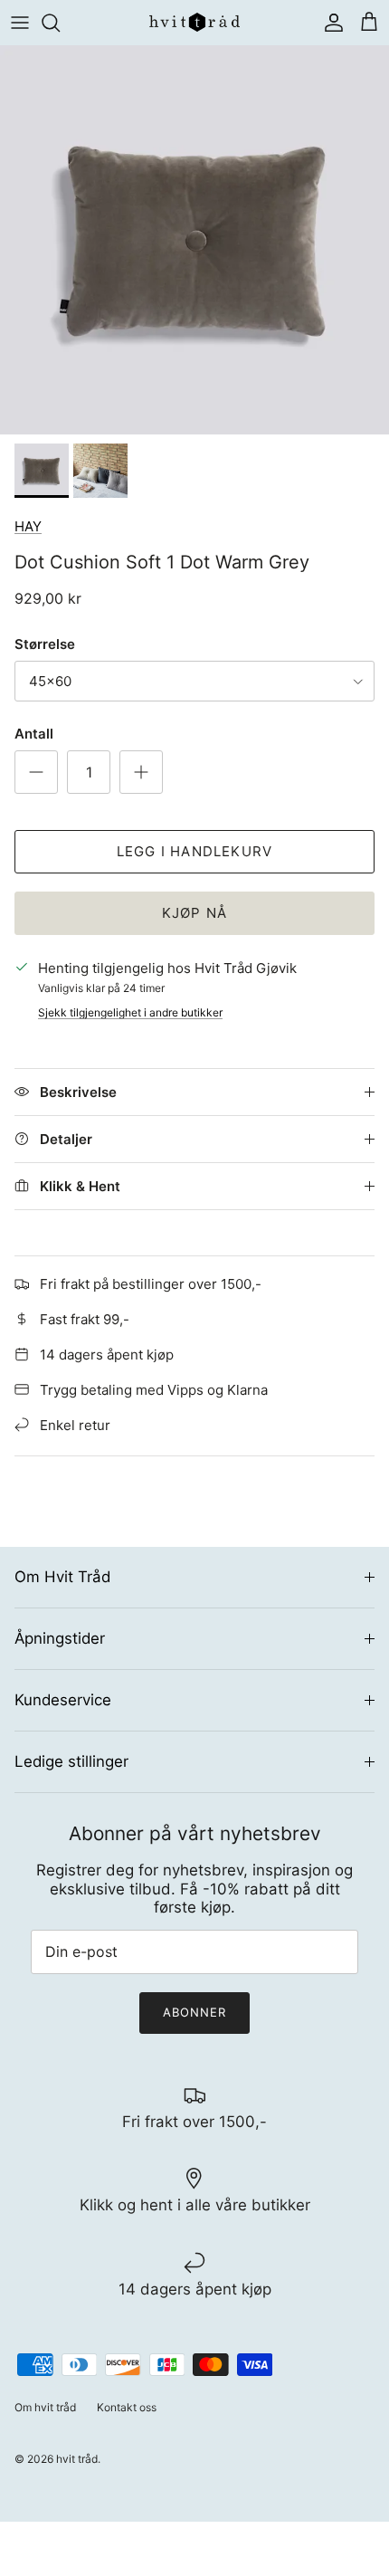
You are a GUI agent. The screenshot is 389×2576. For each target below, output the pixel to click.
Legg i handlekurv (194, 851)
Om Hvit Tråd (62, 1577)
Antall (34, 734)
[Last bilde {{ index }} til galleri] (194, 240)
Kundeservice (63, 1700)
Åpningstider (60, 1638)
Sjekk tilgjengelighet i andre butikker (130, 1012)
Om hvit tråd (45, 2407)
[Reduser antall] (36, 772)
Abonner (194, 2012)
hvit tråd (77, 2459)
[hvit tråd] (194, 22)
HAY (28, 526)
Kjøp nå (194, 913)
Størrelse (45, 644)
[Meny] (20, 23)
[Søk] (60, 23)
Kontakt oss (127, 2407)
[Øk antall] (141, 772)
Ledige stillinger (71, 1761)
